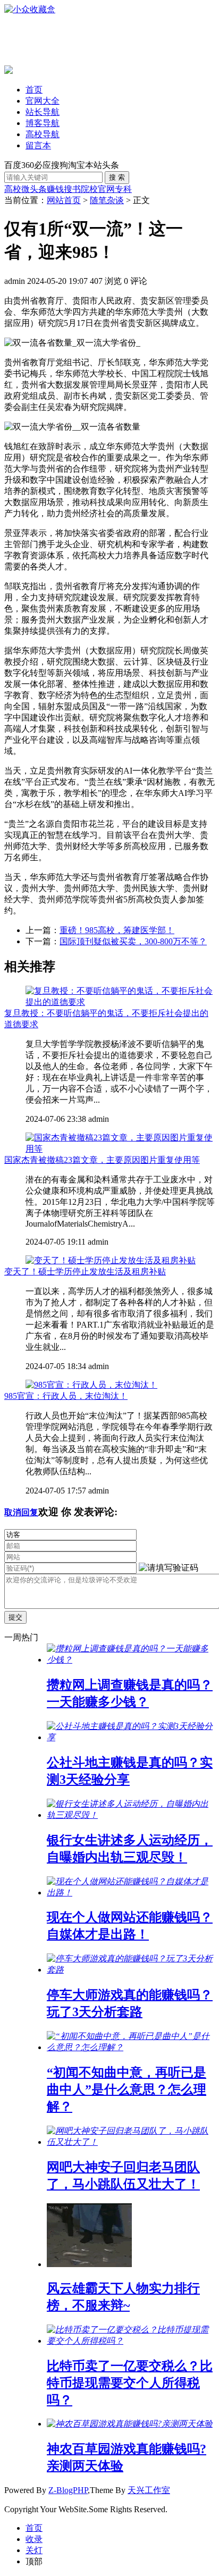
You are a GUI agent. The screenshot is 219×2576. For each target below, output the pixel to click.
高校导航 (43, 134)
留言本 (38, 145)
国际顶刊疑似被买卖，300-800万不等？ (133, 941)
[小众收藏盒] (30, 9)
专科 (123, 189)
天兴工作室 (149, 2490)
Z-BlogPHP (68, 2490)
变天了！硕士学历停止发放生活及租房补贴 (85, 1272)
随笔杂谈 (107, 200)
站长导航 (43, 112)
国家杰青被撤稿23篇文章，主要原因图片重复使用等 (102, 1160)
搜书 (72, 189)
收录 (34, 2539)
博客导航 (43, 123)
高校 (13, 189)
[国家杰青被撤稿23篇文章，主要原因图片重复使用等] (120, 1149)
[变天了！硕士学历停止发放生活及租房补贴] (111, 1260)
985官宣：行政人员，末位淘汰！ (66, 1396)
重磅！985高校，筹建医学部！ (117, 930)
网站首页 (64, 200)
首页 (34, 90)
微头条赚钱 (43, 189)
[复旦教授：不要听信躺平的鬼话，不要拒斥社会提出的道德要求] (120, 1002)
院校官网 (98, 189)
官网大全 (43, 101)
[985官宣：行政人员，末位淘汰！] (91, 1385)
